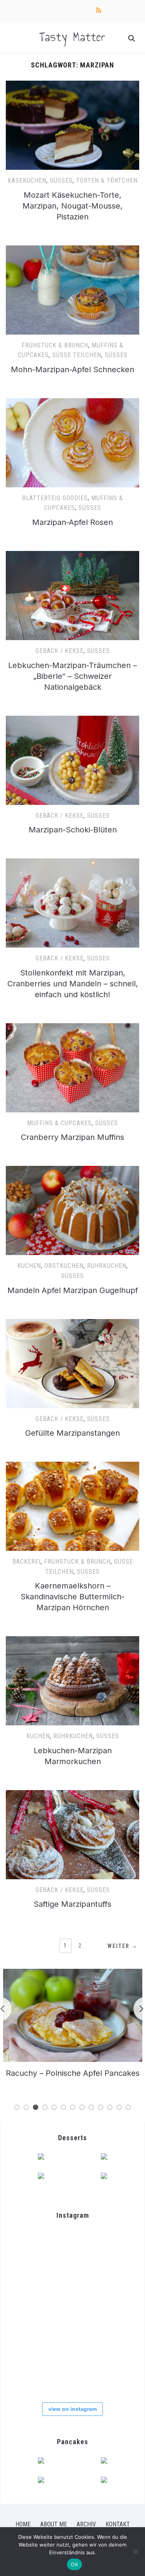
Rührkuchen (107, 1266)
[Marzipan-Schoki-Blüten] (72, 720)
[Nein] (135, 2552)
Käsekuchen (27, 180)
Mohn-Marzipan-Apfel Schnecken (72, 369)
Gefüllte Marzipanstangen (72, 1433)
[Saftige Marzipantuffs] (72, 1795)
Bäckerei (26, 1562)
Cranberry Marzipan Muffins (72, 1137)
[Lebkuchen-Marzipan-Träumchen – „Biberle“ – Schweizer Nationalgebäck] (72, 556)
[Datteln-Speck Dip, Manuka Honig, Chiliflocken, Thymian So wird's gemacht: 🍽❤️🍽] (113, 2332)
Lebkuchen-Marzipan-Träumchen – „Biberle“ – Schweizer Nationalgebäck (72, 676)
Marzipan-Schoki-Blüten (73, 830)
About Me (54, 2524)
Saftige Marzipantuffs (72, 1904)
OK (74, 2564)
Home (23, 2524)
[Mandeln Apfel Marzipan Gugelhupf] (72, 1171)
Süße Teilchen (77, 355)
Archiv (86, 2524)
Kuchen (29, 1266)
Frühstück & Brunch (55, 345)
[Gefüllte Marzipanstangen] (72, 1324)
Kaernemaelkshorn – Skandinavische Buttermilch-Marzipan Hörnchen (72, 1597)
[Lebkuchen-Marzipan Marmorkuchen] (72, 1641)
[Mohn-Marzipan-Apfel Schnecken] (72, 250)
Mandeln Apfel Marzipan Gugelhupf (73, 1290)
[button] (72, 125)
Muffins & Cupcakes (59, 1123)
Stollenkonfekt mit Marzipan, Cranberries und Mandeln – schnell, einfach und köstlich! (73, 984)
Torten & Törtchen (107, 180)
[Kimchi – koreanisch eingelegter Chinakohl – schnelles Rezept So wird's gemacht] (72, 2249)
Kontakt (118, 2524)
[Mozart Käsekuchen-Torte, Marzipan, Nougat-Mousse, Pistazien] (72, 85)
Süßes (61, 180)
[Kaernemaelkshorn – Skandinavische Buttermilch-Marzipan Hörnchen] (72, 1466)
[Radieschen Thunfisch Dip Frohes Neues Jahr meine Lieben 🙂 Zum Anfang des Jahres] (113, 2291)
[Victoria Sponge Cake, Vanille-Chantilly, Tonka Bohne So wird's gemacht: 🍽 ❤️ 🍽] (113, 2374)
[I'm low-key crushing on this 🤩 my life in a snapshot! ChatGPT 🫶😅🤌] (72, 2291)
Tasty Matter (72, 37)
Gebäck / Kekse (60, 651)
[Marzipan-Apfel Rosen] (72, 403)
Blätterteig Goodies (55, 498)
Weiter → (123, 1946)
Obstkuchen (64, 1266)
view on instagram (72, 2409)
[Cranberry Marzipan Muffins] (72, 1028)
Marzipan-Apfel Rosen (72, 522)
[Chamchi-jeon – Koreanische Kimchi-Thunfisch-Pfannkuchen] (73, 1973)
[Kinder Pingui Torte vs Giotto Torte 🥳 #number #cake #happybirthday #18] (31, 2374)
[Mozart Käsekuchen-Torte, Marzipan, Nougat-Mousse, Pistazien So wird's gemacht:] (72, 2374)
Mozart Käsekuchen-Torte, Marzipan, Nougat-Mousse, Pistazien (72, 206)
